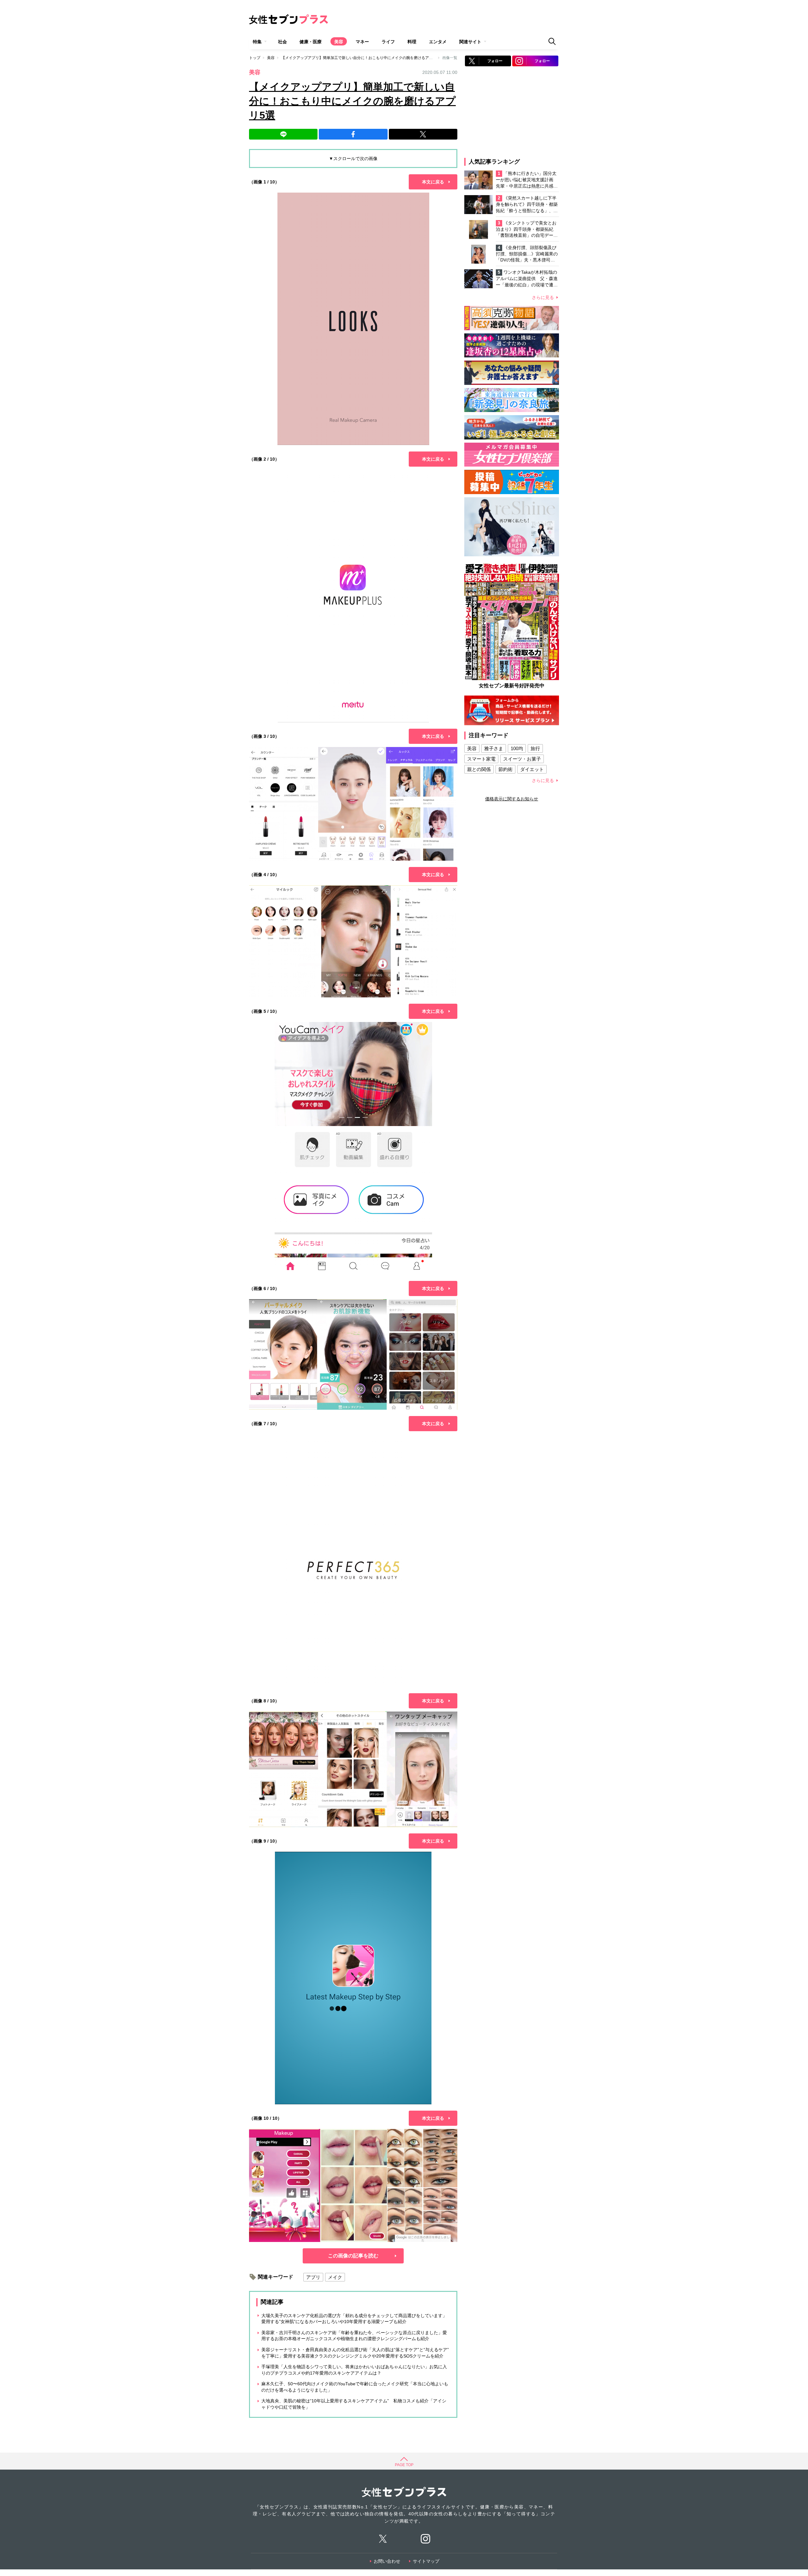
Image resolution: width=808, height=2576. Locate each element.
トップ (255, 58)
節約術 (505, 769)
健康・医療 (311, 42)
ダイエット (532, 769)
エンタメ (438, 42)
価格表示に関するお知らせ (512, 799)
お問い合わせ (387, 2561)
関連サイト (470, 42)
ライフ (388, 42)
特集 (257, 42)
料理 (412, 42)
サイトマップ (426, 2561)
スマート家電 (481, 759)
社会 (282, 42)
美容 (339, 42)
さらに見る (543, 297)
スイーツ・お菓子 (522, 759)
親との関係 (479, 769)
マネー (362, 42)
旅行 (535, 748)
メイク (335, 2277)
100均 (517, 748)
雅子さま (494, 748)
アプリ (313, 2277)
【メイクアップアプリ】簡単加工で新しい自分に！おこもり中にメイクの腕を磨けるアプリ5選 (362, 58)
